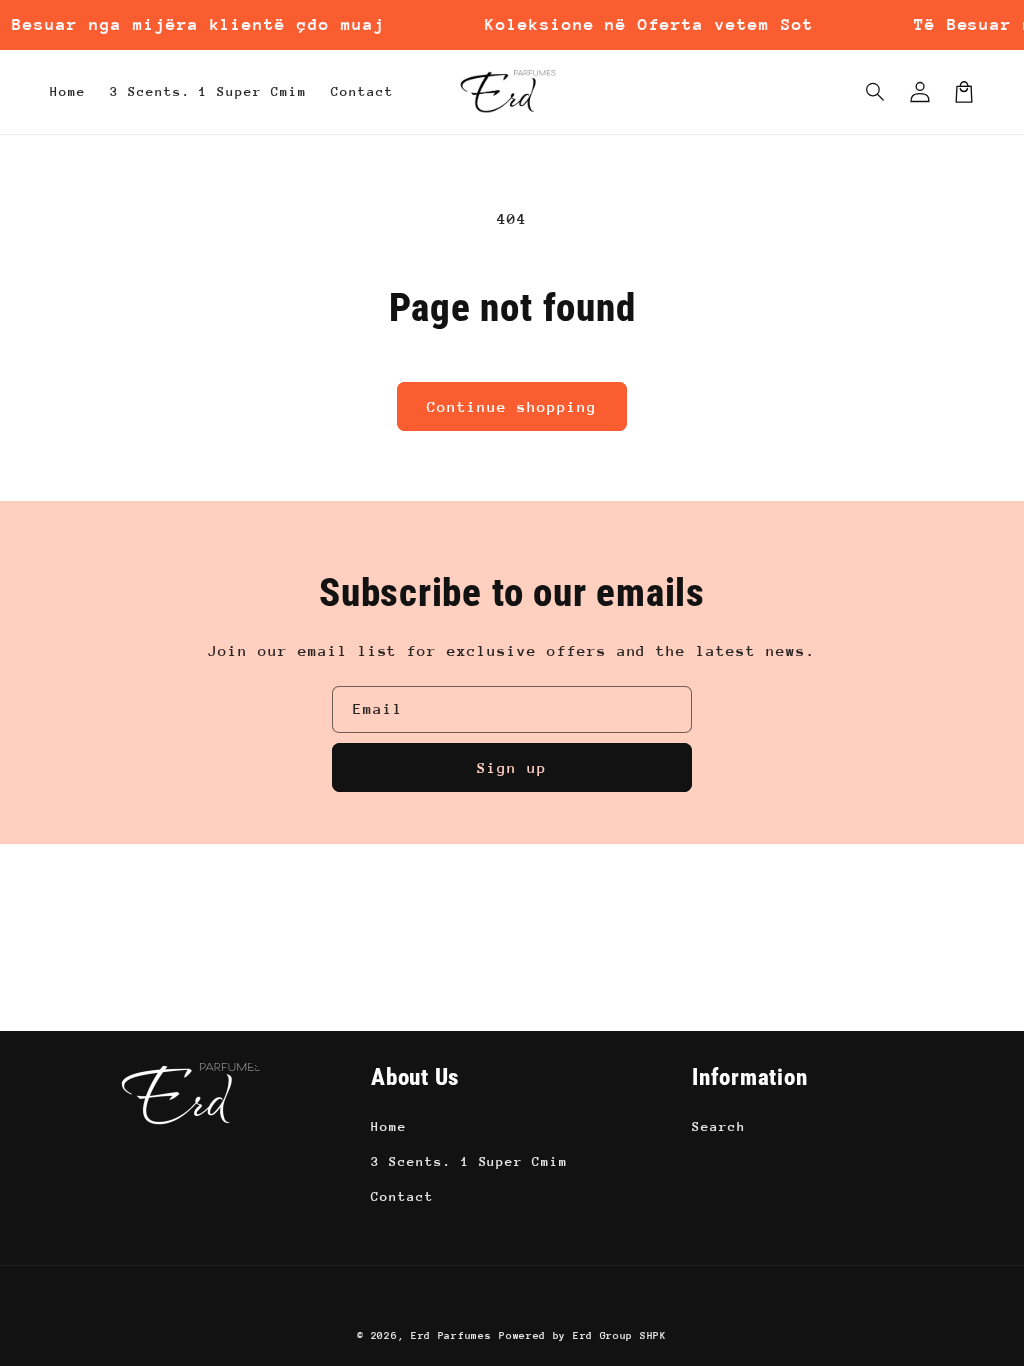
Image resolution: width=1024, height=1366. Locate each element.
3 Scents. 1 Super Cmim (469, 1161)
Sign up (512, 767)
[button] (876, 92)
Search (719, 1126)
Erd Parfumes (451, 1336)
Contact (402, 1196)
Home (389, 1126)
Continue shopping (512, 406)
